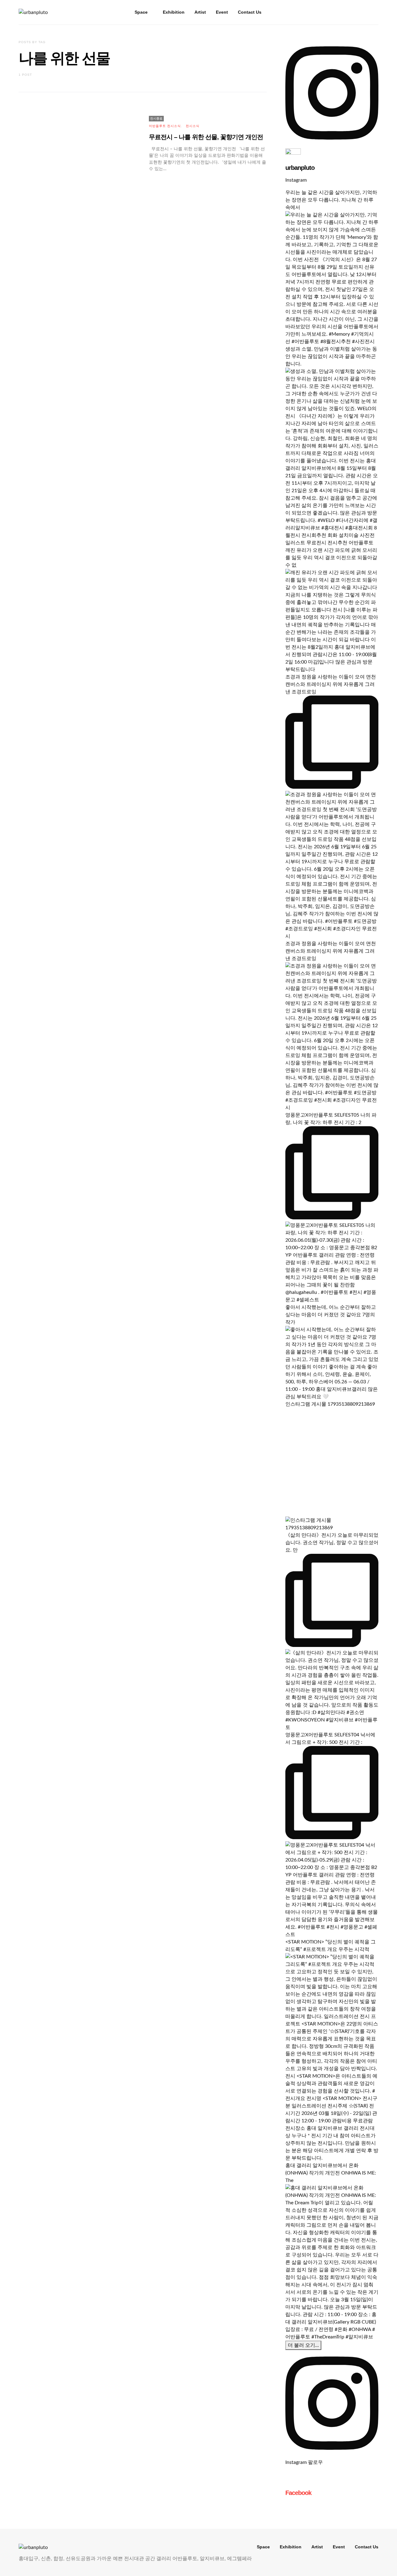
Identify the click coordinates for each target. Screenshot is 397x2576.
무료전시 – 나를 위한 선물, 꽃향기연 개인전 (206, 137)
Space (141, 12)
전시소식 (193, 126)
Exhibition (174, 12)
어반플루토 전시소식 (165, 126)
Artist (200, 12)
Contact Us (250, 12)
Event (222, 12)
